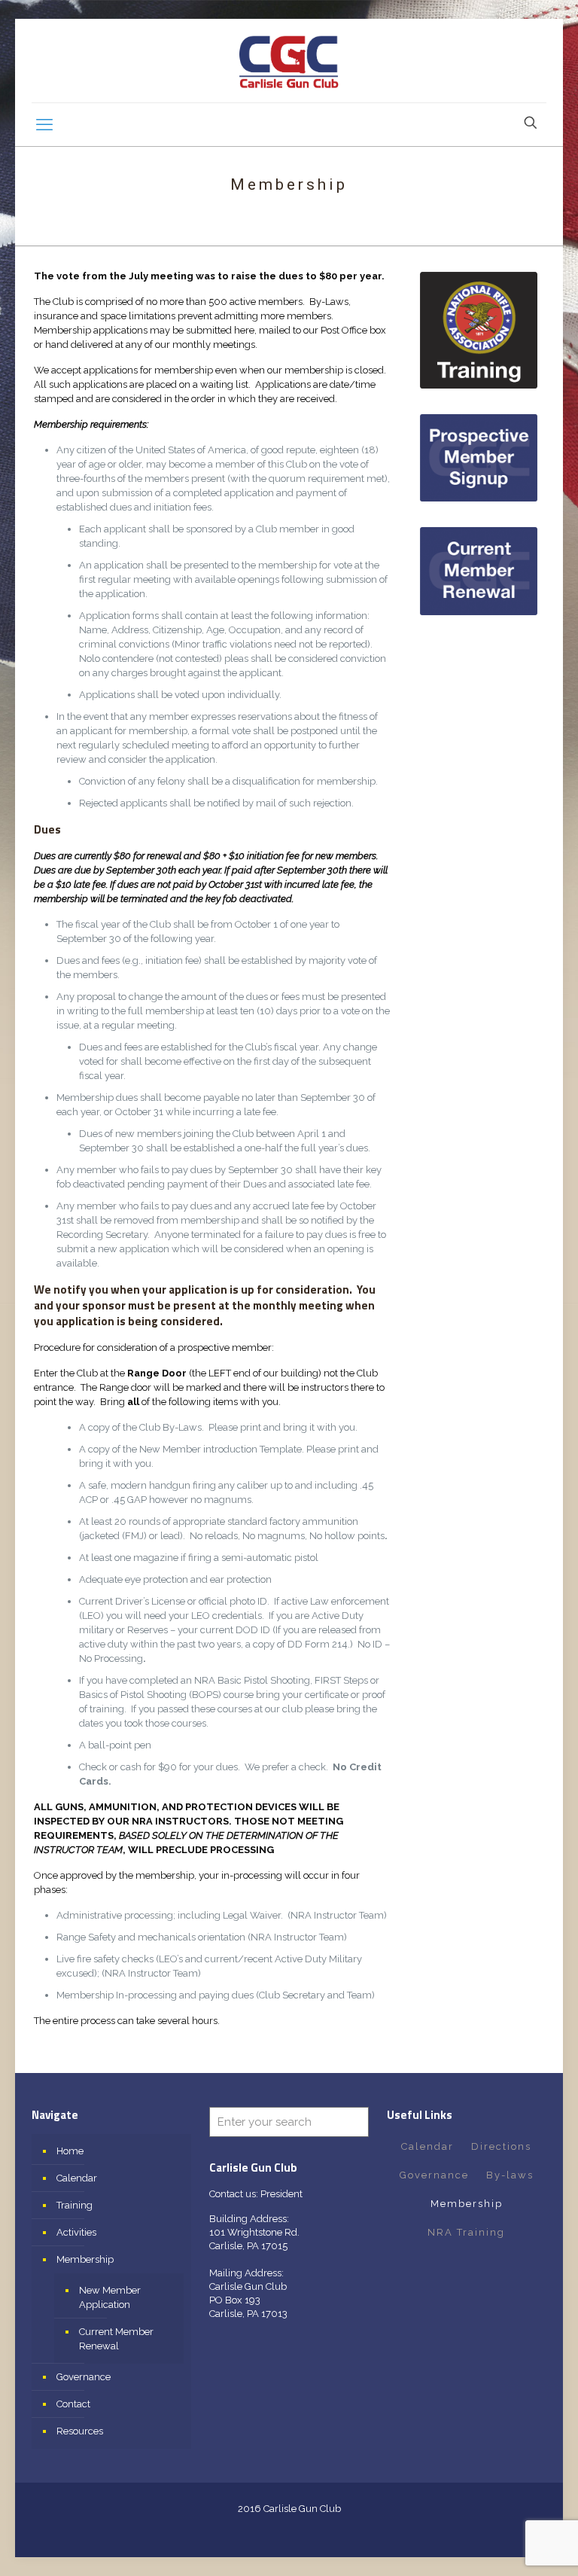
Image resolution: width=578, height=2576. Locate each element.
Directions (501, 2146)
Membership (85, 2259)
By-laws (510, 2175)
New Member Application (110, 2297)
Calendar (77, 2178)
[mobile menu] (44, 124)
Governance (84, 2377)
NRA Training (466, 2232)
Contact (73, 2404)
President (281, 2194)
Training (75, 2205)
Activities (76, 2232)
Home (70, 2151)
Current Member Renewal (116, 2339)
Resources (80, 2431)
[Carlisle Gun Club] (289, 61)
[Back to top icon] (506, 2545)
